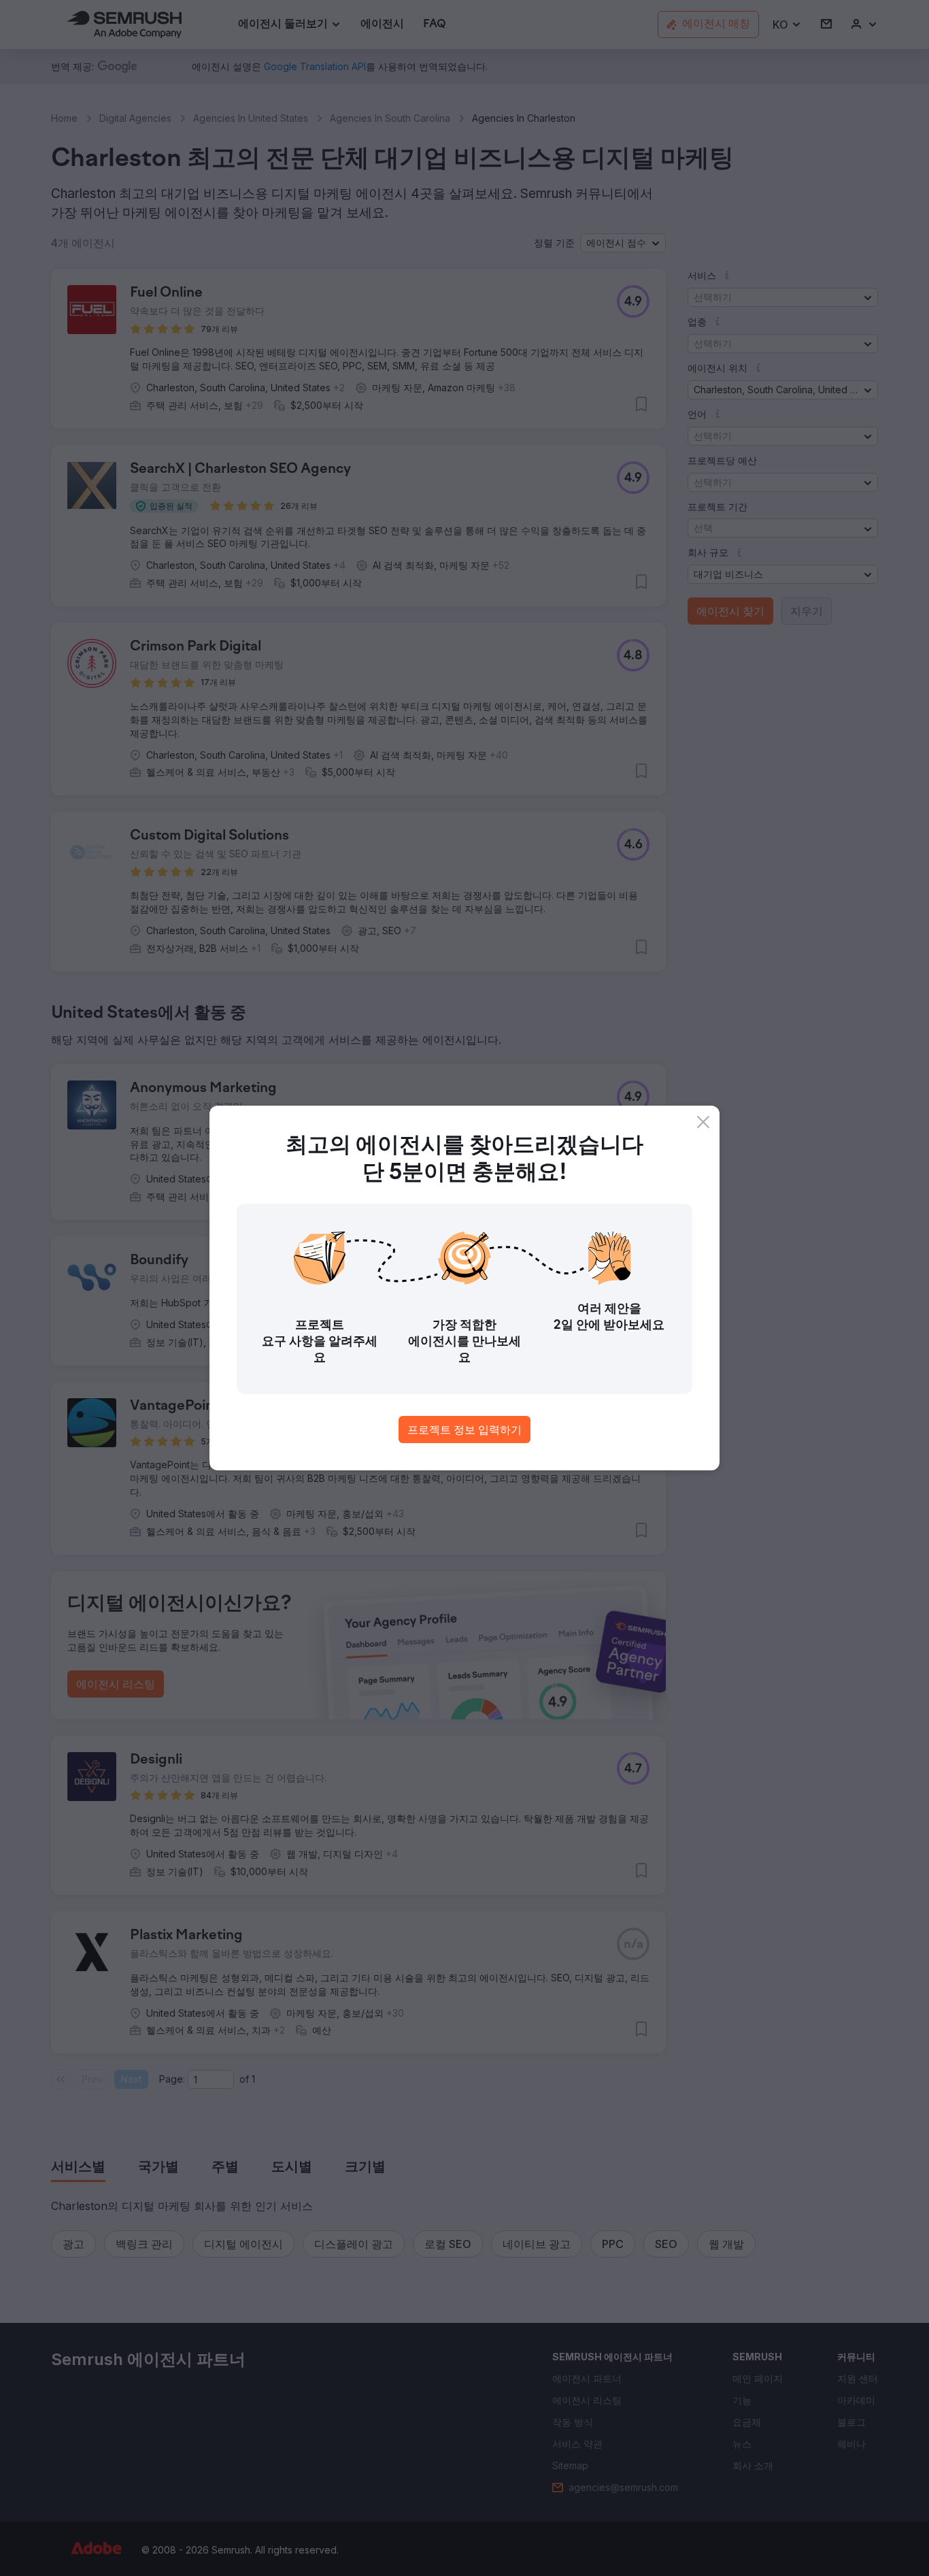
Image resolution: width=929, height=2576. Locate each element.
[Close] (703, 1122)
